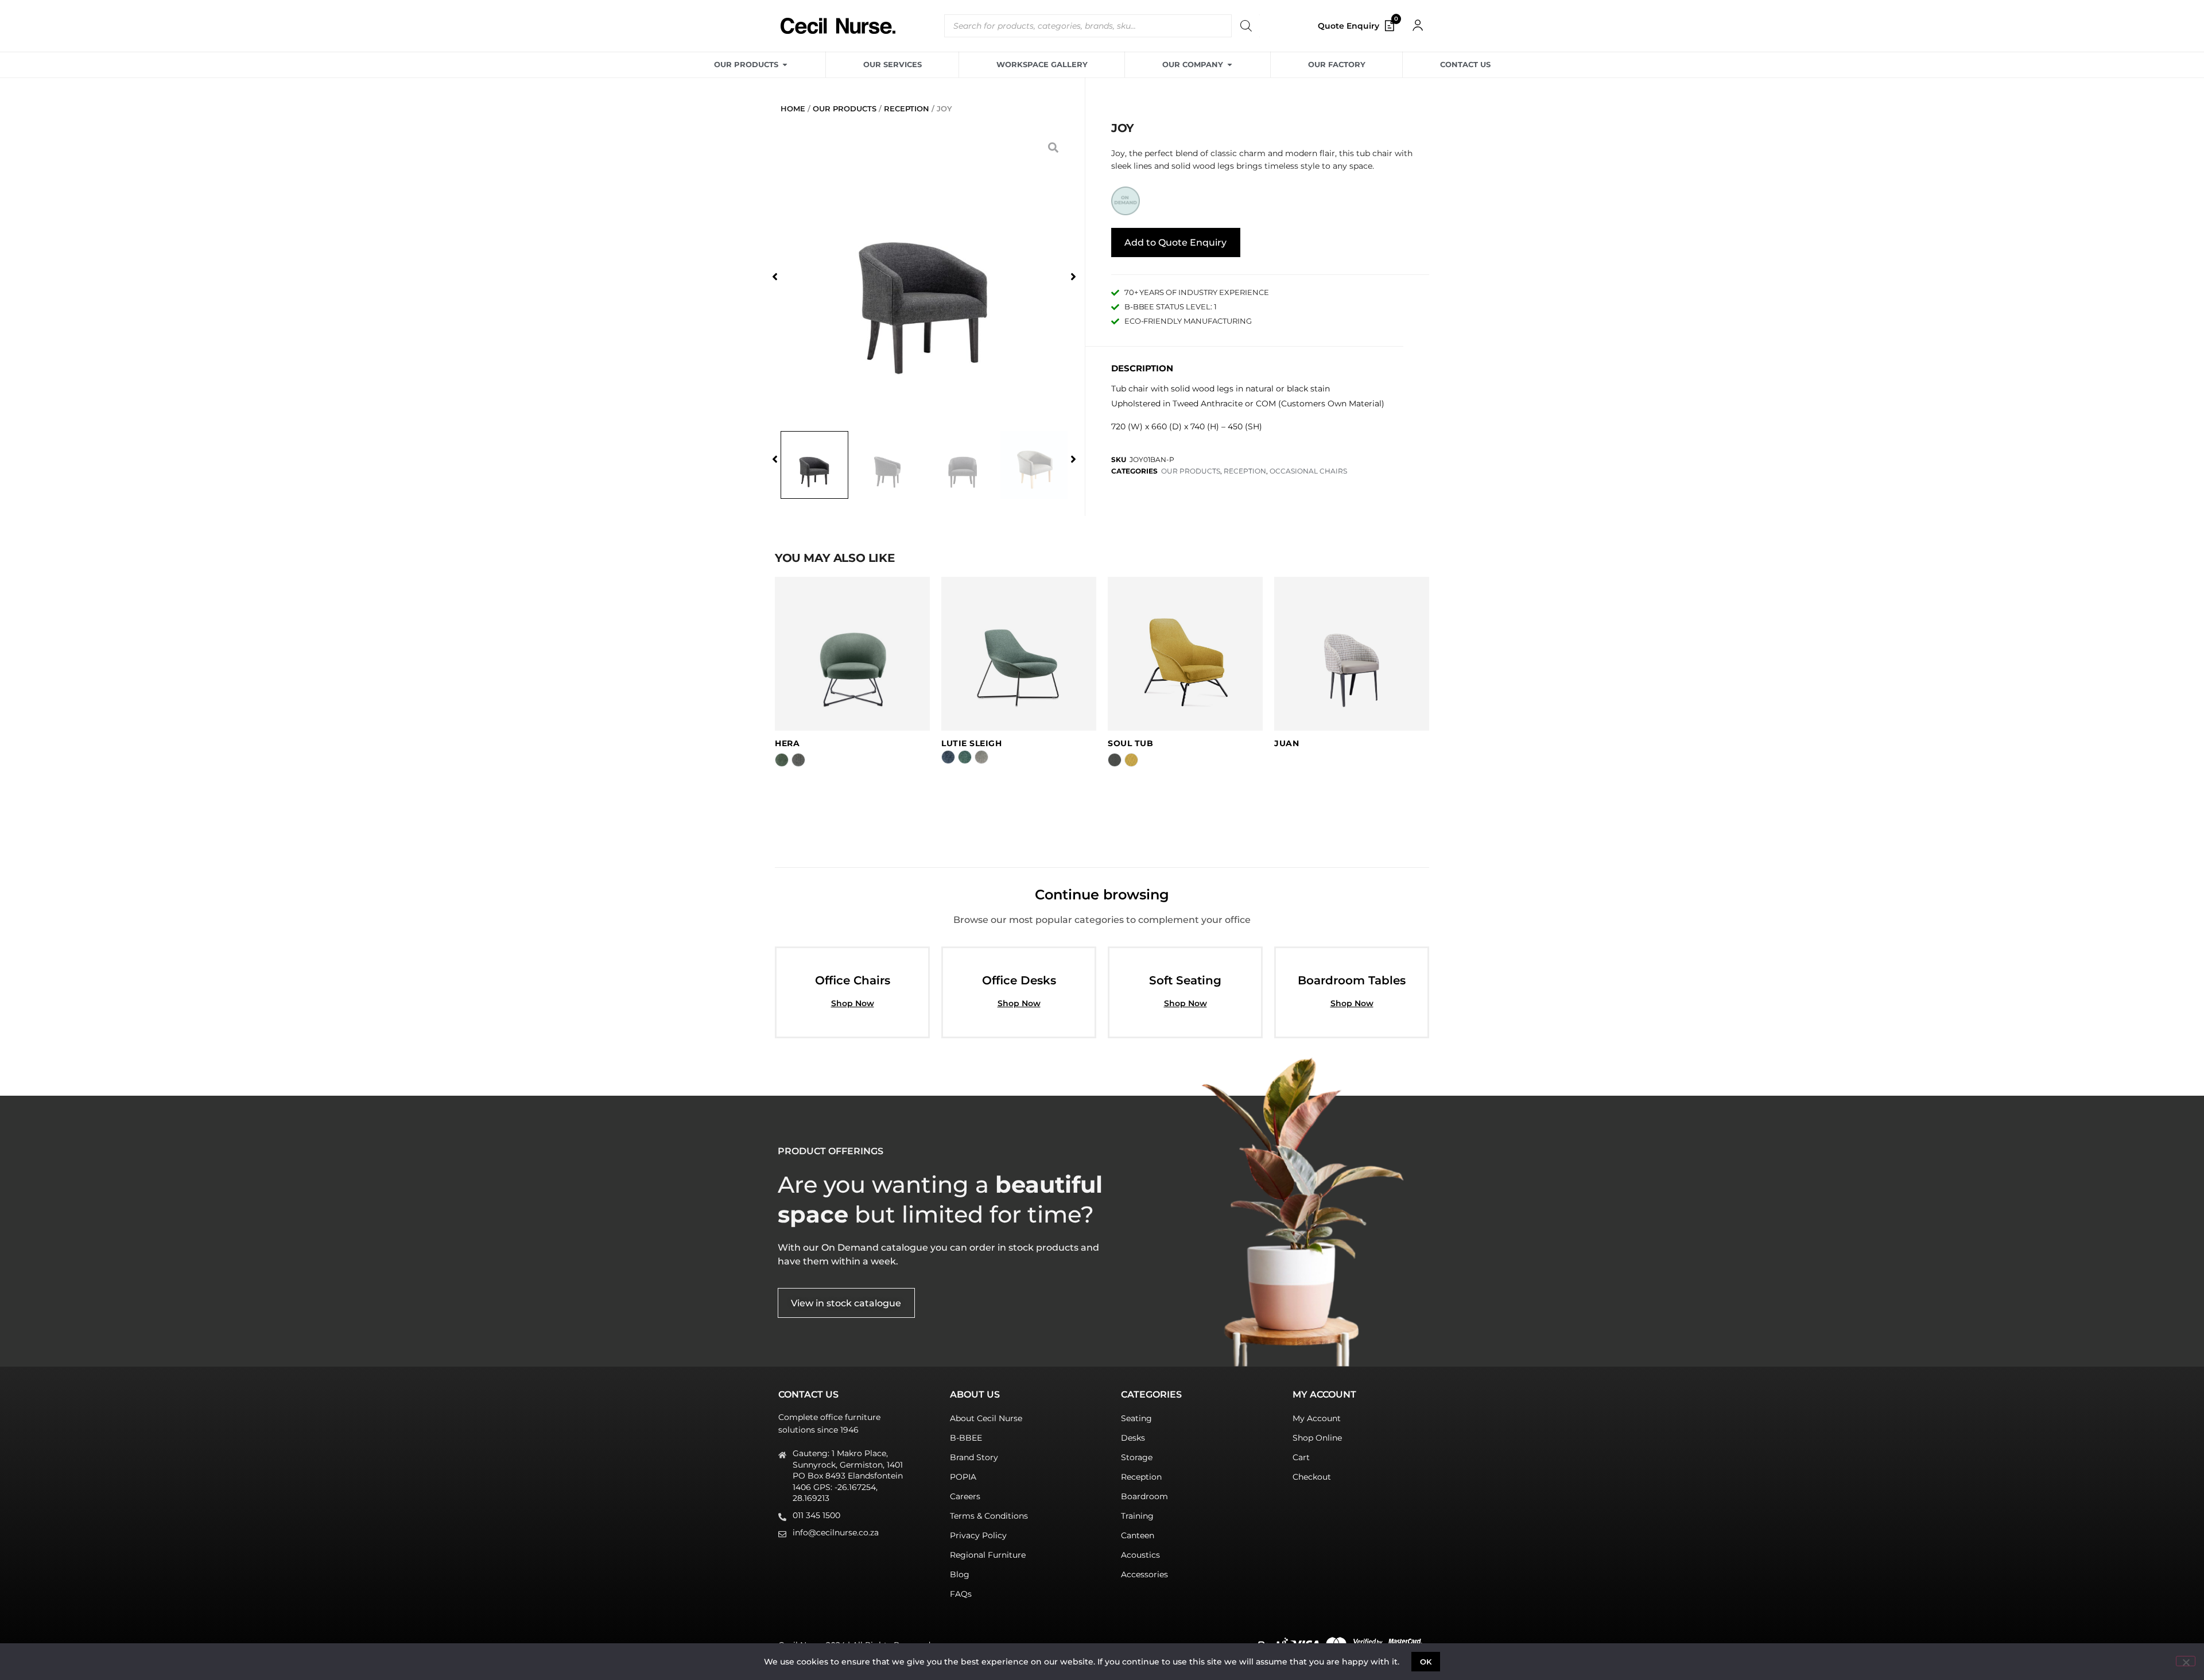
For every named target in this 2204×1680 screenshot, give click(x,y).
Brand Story (974, 1457)
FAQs (961, 1594)
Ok (1426, 1662)
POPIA (963, 1477)
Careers (965, 1496)
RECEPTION (907, 108)
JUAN (1287, 743)
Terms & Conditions (989, 1516)
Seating (1136, 1418)
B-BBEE (966, 1438)
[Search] (1245, 26)
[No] (2186, 1661)
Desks (1133, 1438)
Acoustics (1140, 1555)
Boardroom (1144, 1496)
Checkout (1312, 1477)
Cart (1301, 1457)
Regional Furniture (988, 1555)
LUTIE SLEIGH (971, 743)
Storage (1137, 1457)
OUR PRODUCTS (845, 108)
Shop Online (1317, 1438)
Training (1137, 1516)
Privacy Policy (978, 1535)
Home (793, 108)
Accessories (1144, 1574)
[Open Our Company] (1230, 65)
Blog (960, 1574)
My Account (1317, 1418)
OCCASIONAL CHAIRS (1308, 471)
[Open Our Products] (785, 65)
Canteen (1138, 1535)
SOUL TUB (1130, 743)
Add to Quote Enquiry (1175, 243)
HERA (787, 743)
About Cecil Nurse (986, 1418)
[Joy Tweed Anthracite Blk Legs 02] (924, 276)
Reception (1141, 1477)
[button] (775, 277)
